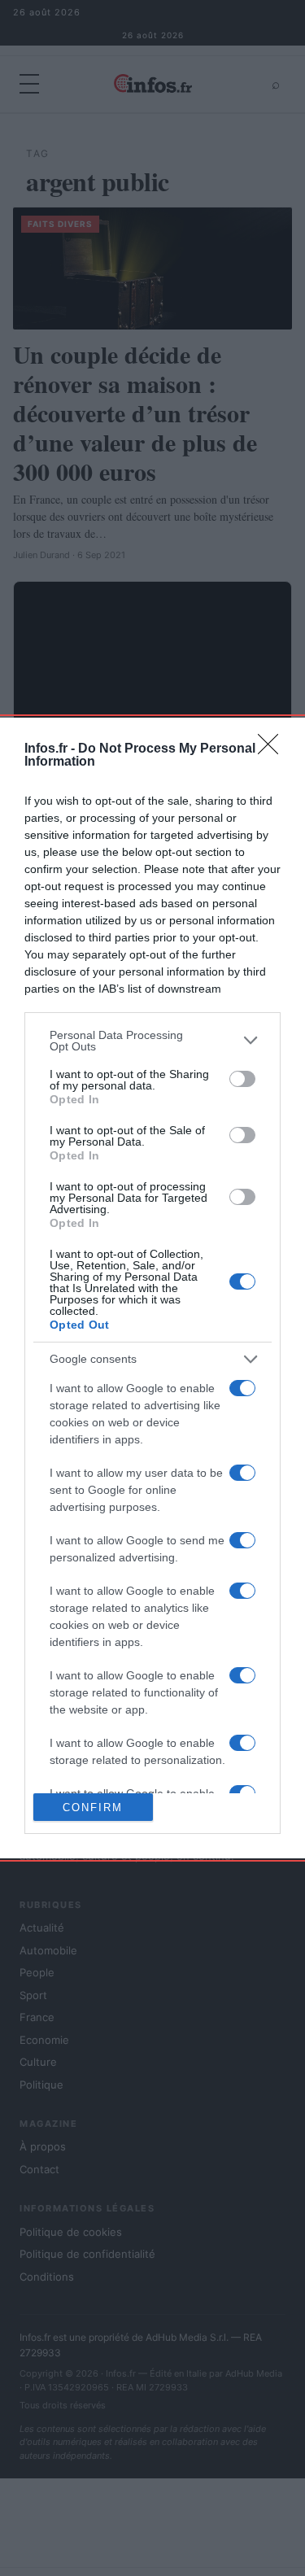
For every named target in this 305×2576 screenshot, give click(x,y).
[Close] (273, 749)
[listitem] (152, 1041)
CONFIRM (93, 1808)
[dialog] (152, 1288)
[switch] (242, 1079)
